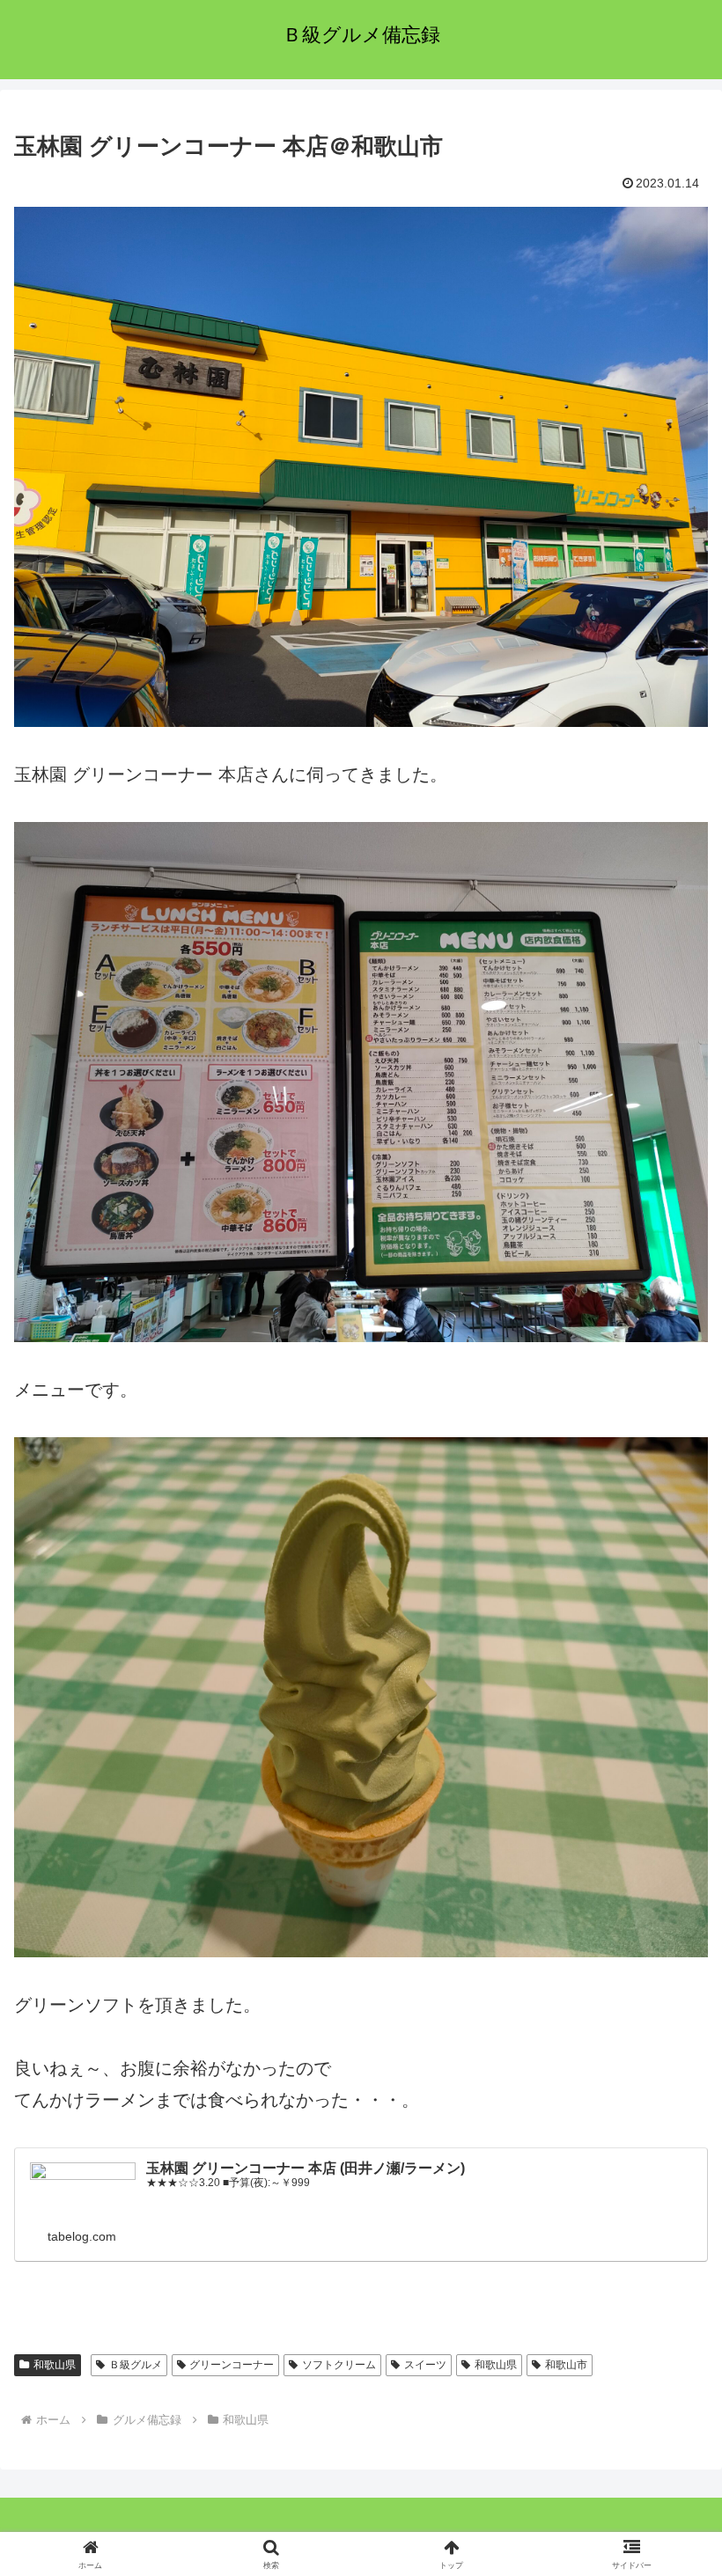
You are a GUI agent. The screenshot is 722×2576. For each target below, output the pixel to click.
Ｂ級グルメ (136, 2365)
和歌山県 (55, 2365)
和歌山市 (566, 2365)
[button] (668, 2413)
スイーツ (425, 2365)
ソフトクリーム (339, 2365)
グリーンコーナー (232, 2365)
